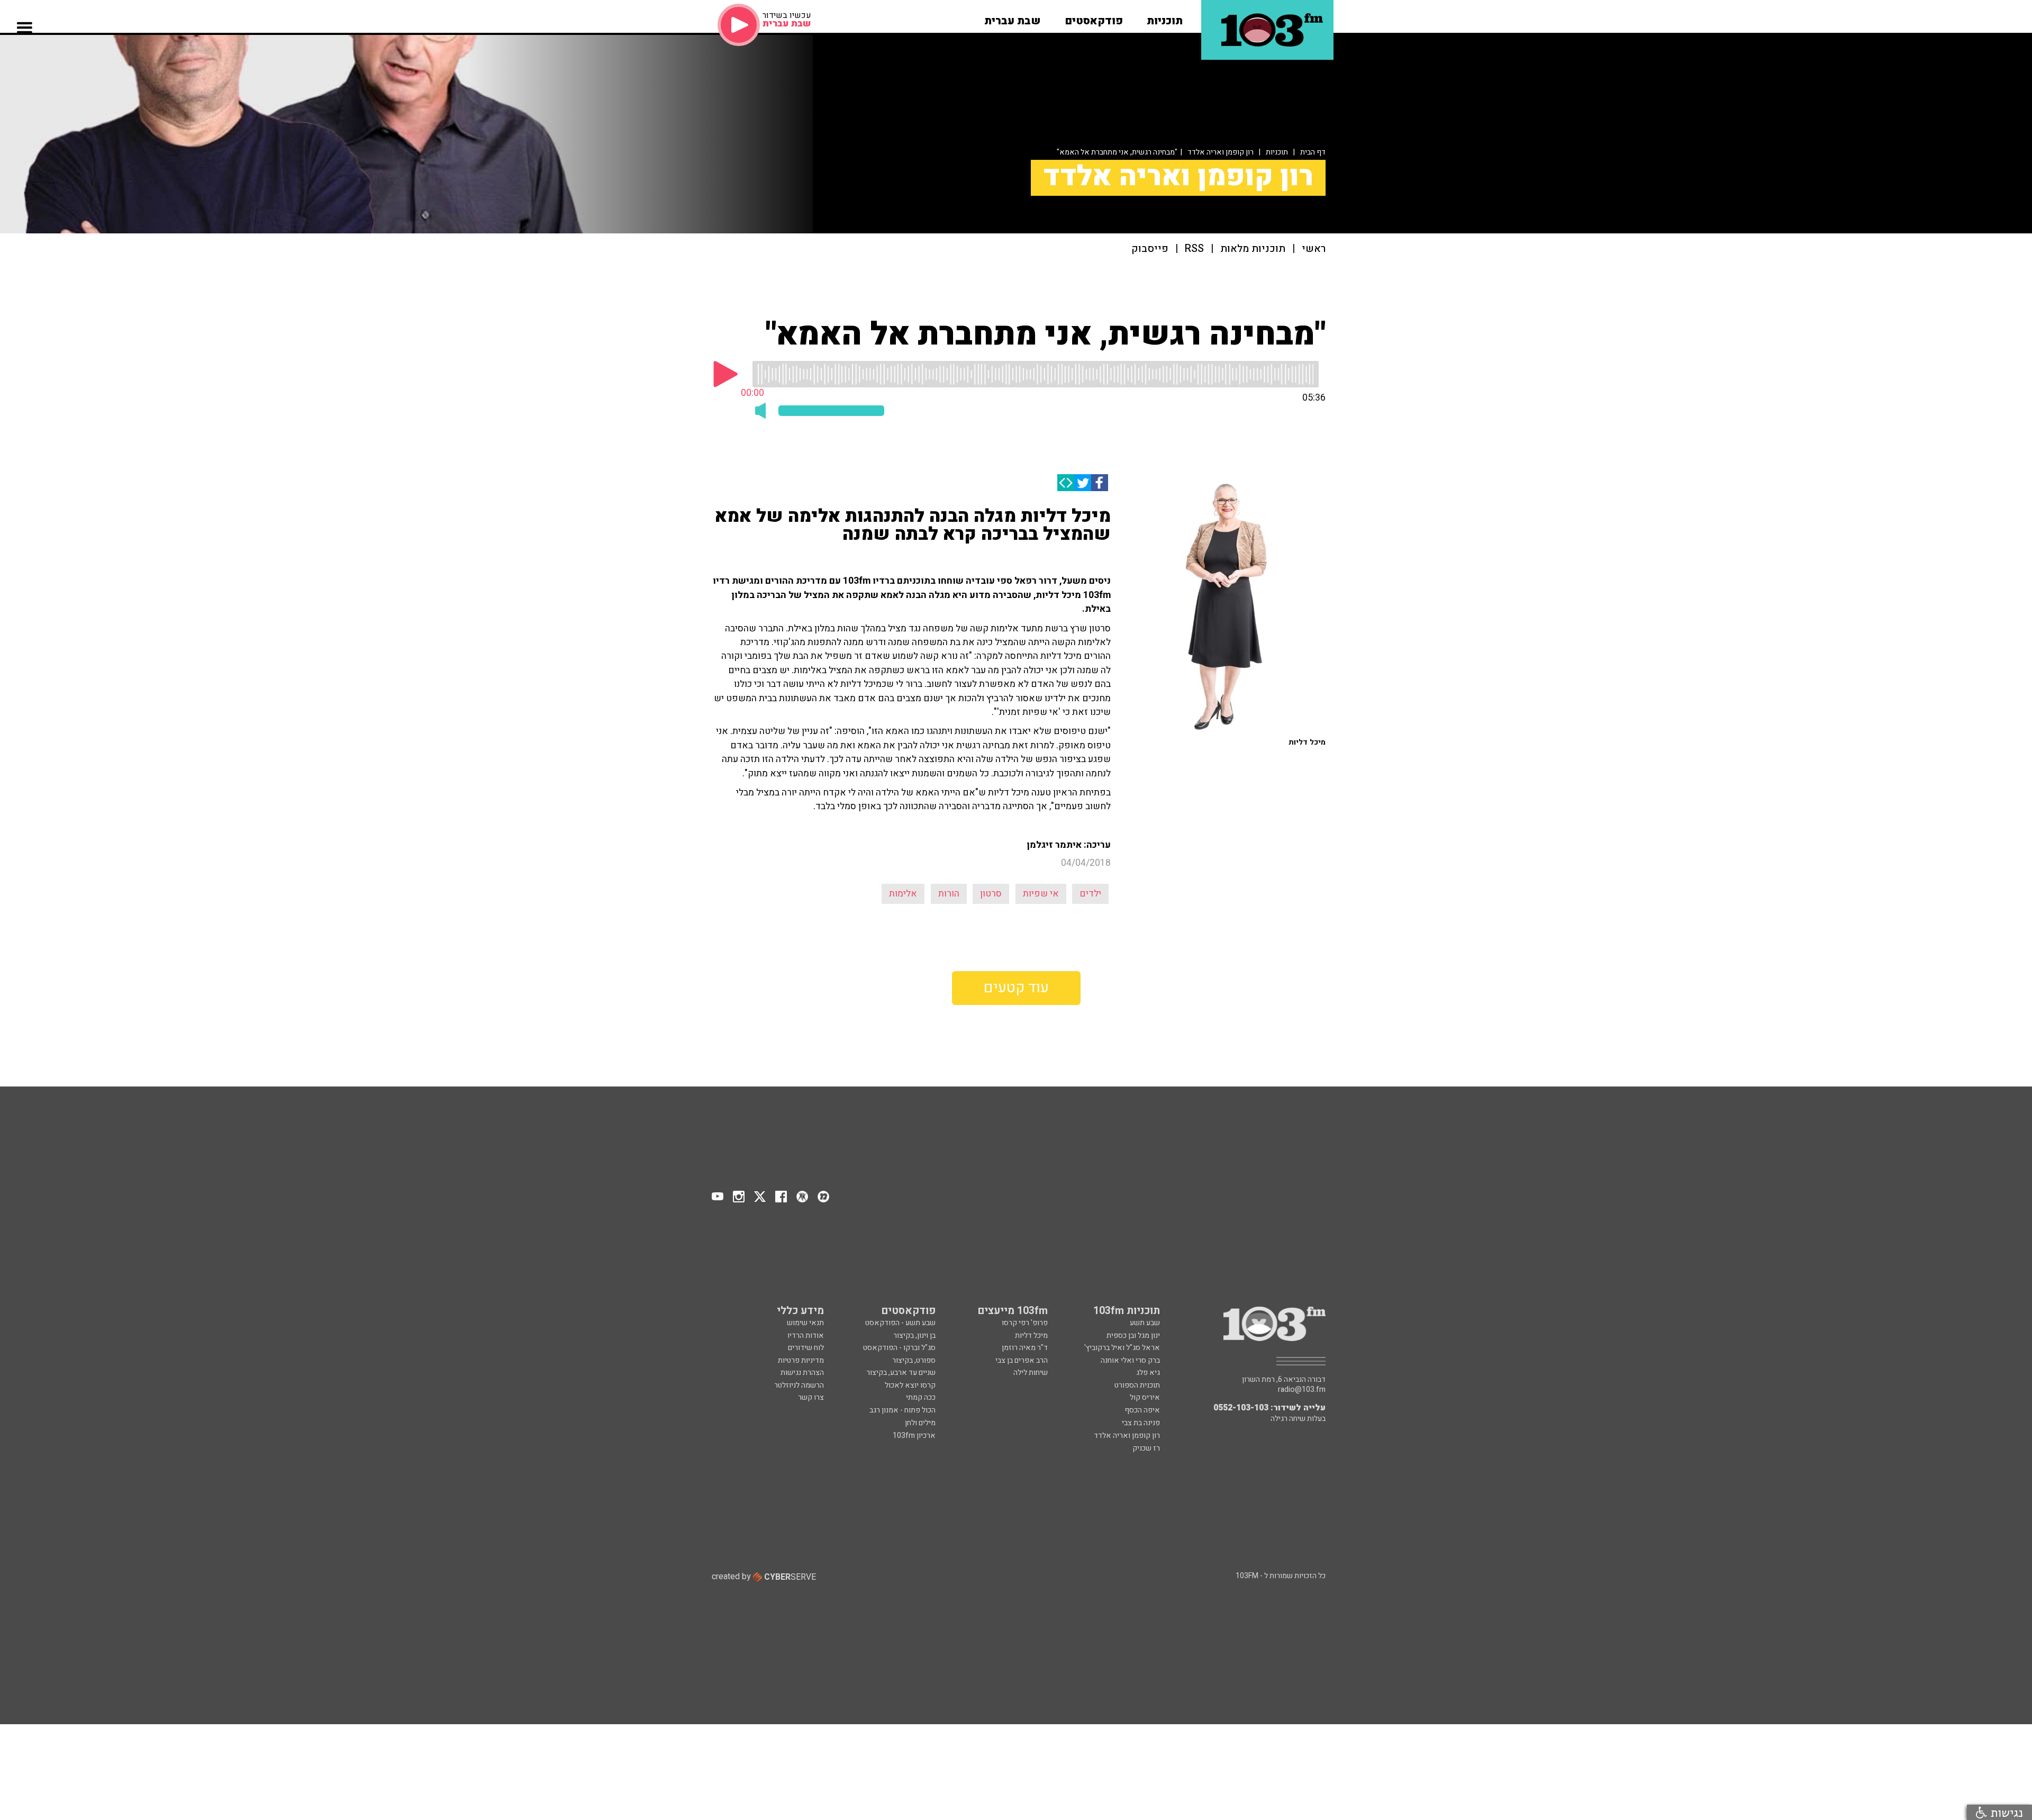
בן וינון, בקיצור (914, 1335)
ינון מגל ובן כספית (1133, 1335)
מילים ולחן (920, 1423)
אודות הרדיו (806, 1335)
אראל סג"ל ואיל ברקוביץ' (1122, 1348)
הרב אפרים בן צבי (1022, 1360)
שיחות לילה (1031, 1373)
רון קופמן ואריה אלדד (1221, 152)
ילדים (1090, 894)
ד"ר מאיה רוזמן (1025, 1348)
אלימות (903, 894)
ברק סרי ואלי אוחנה (1130, 1360)
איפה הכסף (1142, 1410)
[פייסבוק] (1100, 483)
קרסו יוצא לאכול (910, 1385)
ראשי (1314, 249)
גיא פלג (1148, 1373)
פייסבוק (1150, 249)
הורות (949, 894)
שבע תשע (1145, 1323)
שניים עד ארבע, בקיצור (901, 1373)
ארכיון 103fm (914, 1436)
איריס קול (1145, 1397)
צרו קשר (811, 1397)
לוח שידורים (806, 1348)
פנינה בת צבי (1141, 1423)
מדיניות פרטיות (801, 1360)
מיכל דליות (1031, 1335)
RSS (1194, 249)
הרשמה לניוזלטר (799, 1385)
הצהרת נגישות (802, 1373)
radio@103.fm (1302, 1390)
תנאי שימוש (805, 1323)
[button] (1165, 17)
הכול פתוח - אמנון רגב (902, 1410)
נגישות (2005, 1812)
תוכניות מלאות (1253, 249)
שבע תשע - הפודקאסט (900, 1323)
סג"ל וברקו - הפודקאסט (899, 1348)
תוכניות (1277, 152)
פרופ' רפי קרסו (1025, 1323)
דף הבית (1313, 152)
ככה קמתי (921, 1397)
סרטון (991, 894)
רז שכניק (1146, 1448)
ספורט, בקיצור (914, 1360)
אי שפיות (1041, 894)
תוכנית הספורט (1137, 1385)
